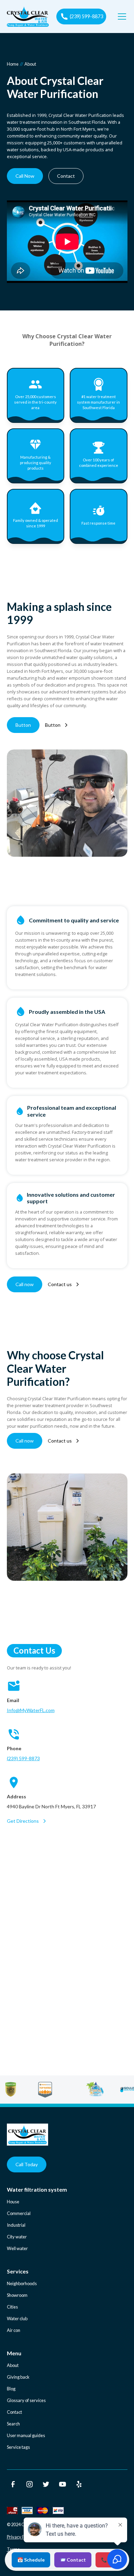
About (13, 2365)
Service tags (18, 2447)
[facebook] (13, 2484)
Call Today (27, 2164)
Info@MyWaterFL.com (31, 1710)
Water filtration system (37, 2189)
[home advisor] (64, 2090)
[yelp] (79, 2484)
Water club (17, 2319)
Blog (11, 2389)
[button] (121, 17)
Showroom (17, 2295)
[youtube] (63, 2484)
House (13, 2202)
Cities (12, 2307)
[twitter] (46, 2484)
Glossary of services (26, 2400)
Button (23, 725)
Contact (66, 176)
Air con (14, 2330)
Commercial (19, 2213)
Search (13, 2424)
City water (17, 2237)
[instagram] (30, 2484)
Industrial (16, 2225)
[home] (28, 17)
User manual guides (26, 2435)
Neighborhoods (22, 2283)
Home (13, 64)
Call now (25, 1284)
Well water (17, 2248)
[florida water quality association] (114, 2090)
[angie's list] (30, 2090)
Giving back (18, 2377)
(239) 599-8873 (23, 1758)
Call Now (25, 176)
